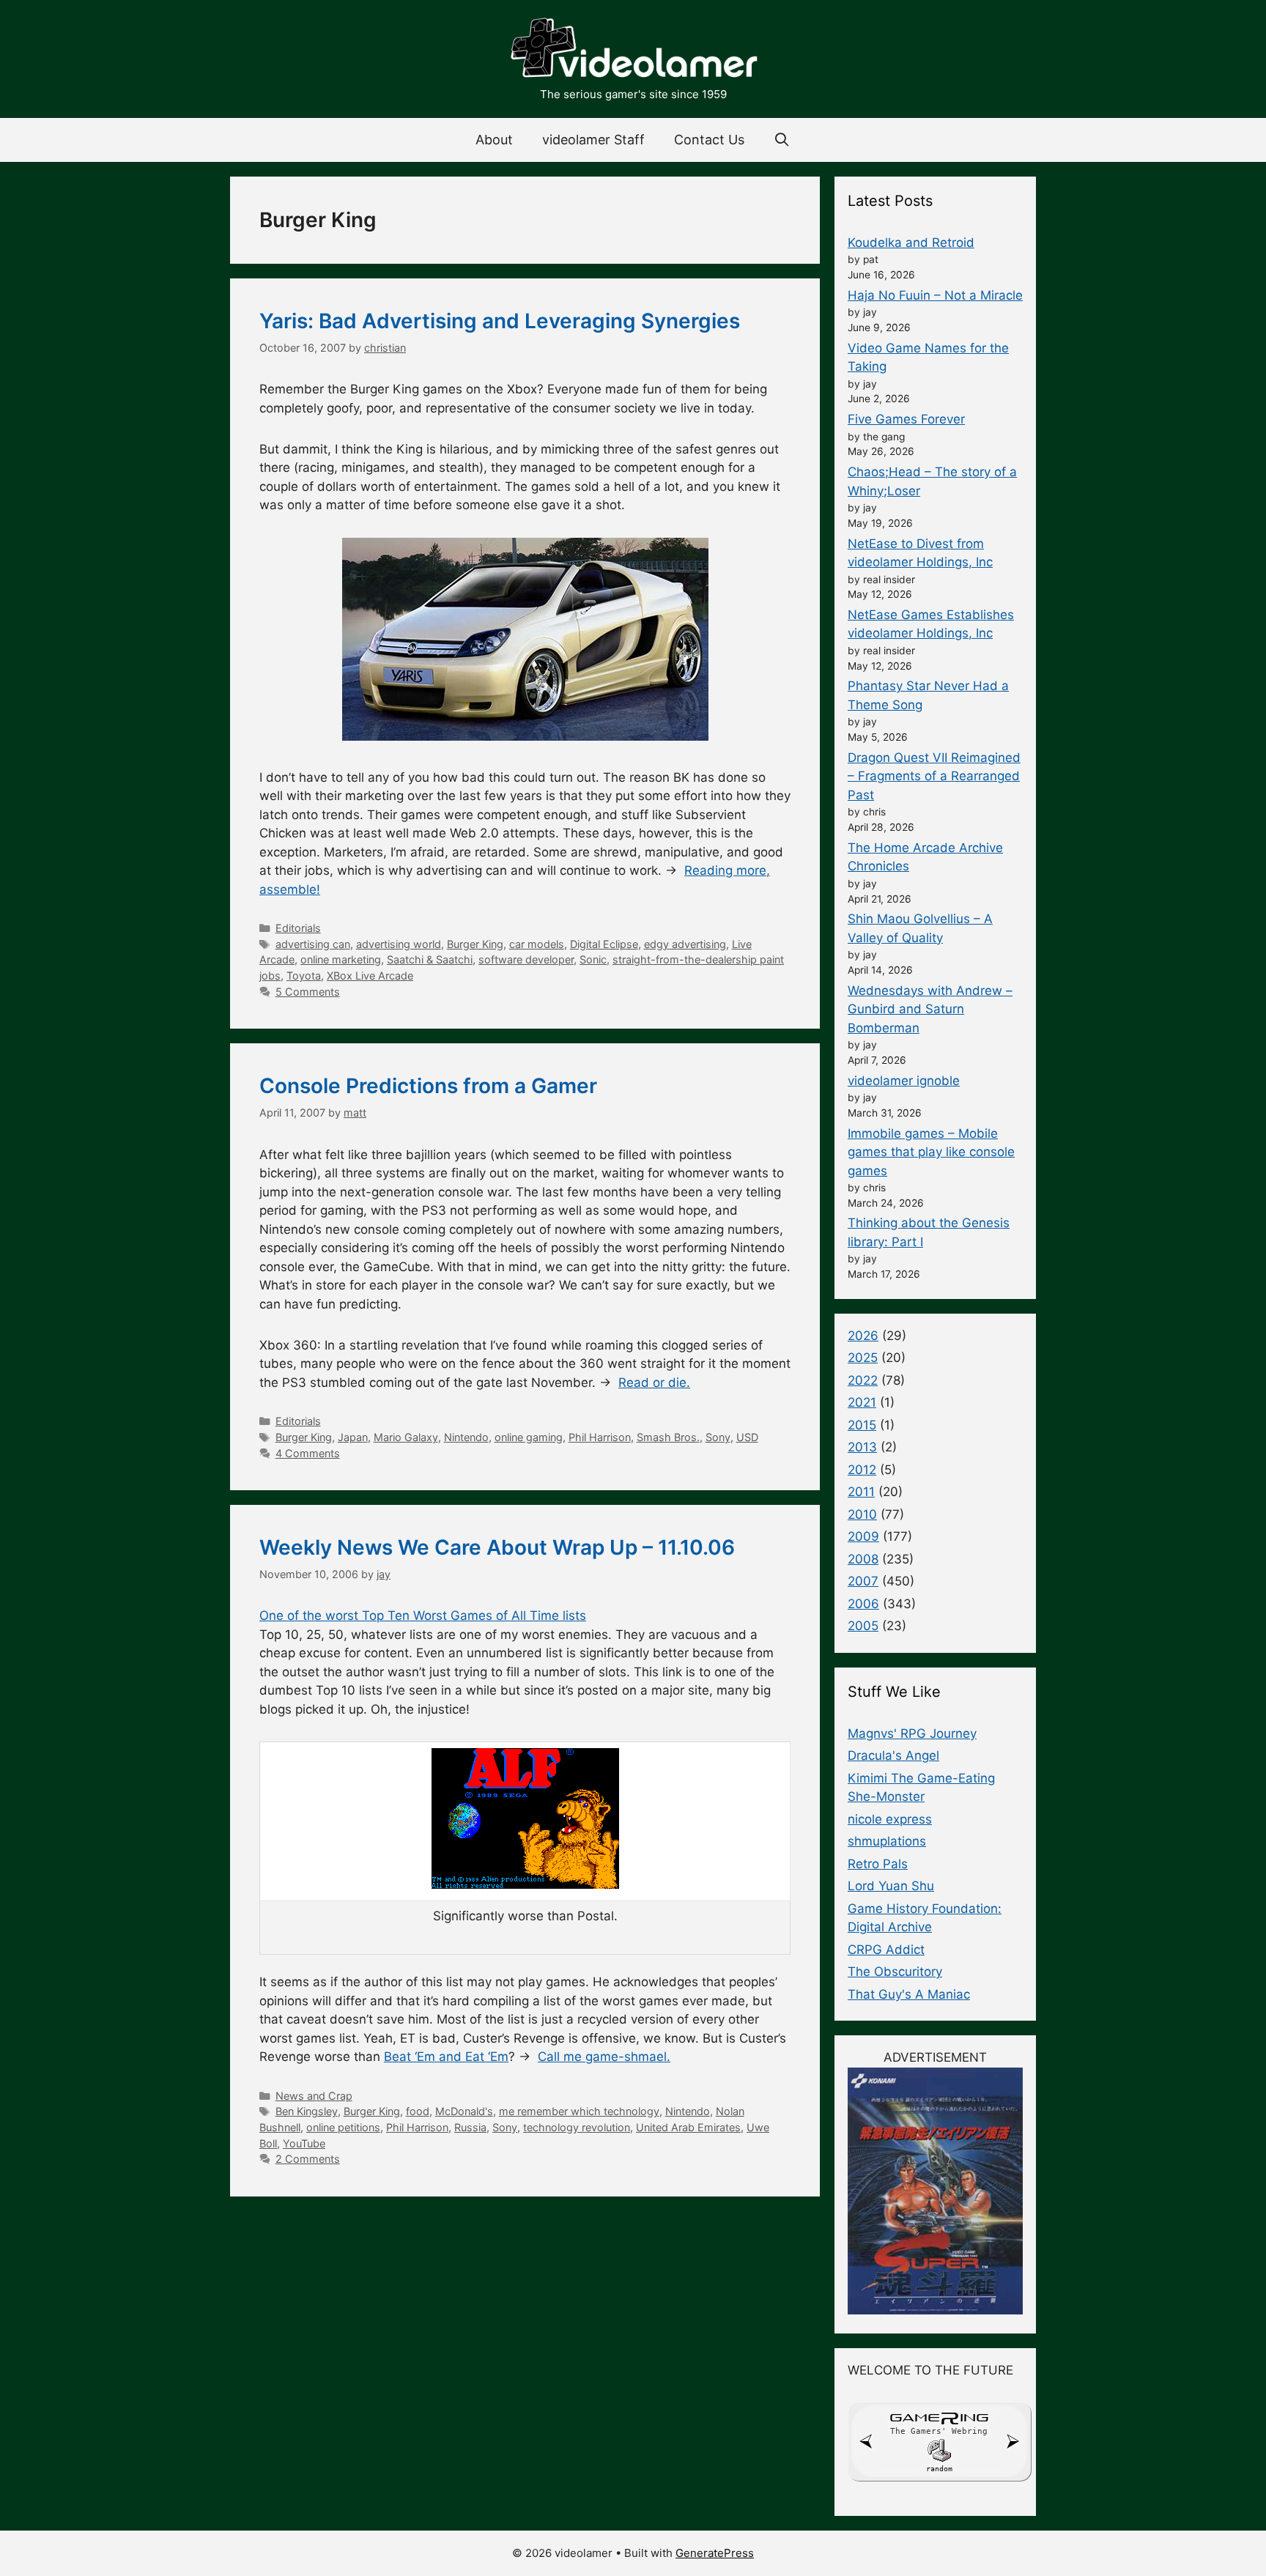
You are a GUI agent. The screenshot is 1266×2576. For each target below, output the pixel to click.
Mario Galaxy (406, 1437)
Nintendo (466, 1437)
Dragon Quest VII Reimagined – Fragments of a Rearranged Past (934, 776)
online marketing (341, 959)
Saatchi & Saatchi (430, 959)
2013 (862, 1447)
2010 (862, 1514)
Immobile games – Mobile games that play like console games (931, 1152)
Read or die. (654, 1383)
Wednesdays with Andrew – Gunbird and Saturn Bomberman (930, 1009)
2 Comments (308, 2159)
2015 (862, 1425)
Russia (470, 2127)
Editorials (298, 928)
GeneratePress (715, 2553)
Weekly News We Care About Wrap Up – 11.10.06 (497, 1547)
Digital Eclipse (604, 944)
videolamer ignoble (904, 1081)
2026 (863, 1336)
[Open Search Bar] (782, 140)
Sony (718, 1437)
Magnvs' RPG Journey (912, 1733)
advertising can (313, 944)
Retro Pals (878, 1864)
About (494, 140)
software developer (526, 959)
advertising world (399, 944)
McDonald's (464, 2111)
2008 (863, 1559)
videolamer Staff (593, 140)
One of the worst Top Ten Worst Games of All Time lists (423, 1615)
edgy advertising (685, 944)
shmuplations (887, 1841)
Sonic (593, 959)
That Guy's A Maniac (909, 1994)
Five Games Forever (906, 419)
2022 (863, 1380)
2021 (862, 1402)
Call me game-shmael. (604, 2057)
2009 (863, 1536)
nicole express (890, 1819)
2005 (863, 1626)
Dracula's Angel (893, 1755)
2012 (862, 1470)
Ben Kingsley (307, 2111)
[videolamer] (633, 50)
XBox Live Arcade (370, 976)
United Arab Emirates (688, 2127)
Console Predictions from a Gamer (428, 1086)
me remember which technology (579, 2111)
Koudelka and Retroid (911, 243)
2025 (863, 1358)
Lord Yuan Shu (891, 1886)
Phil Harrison (600, 1437)
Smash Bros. (668, 1437)
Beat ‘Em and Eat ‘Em (446, 2057)
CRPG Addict (886, 1950)
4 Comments (308, 1453)
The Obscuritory (895, 1972)
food (418, 2111)
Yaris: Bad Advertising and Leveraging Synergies (500, 321)
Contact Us (709, 140)
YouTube (304, 2143)
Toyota (304, 976)
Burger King (475, 944)
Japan (353, 1437)
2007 (863, 1581)
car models (537, 944)
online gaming (529, 1437)
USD (747, 1437)
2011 (861, 1492)
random (939, 2469)
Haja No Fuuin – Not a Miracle (935, 295)
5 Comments (308, 992)
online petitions (343, 2127)
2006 (863, 1604)
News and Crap (314, 2096)
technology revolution (577, 2127)
